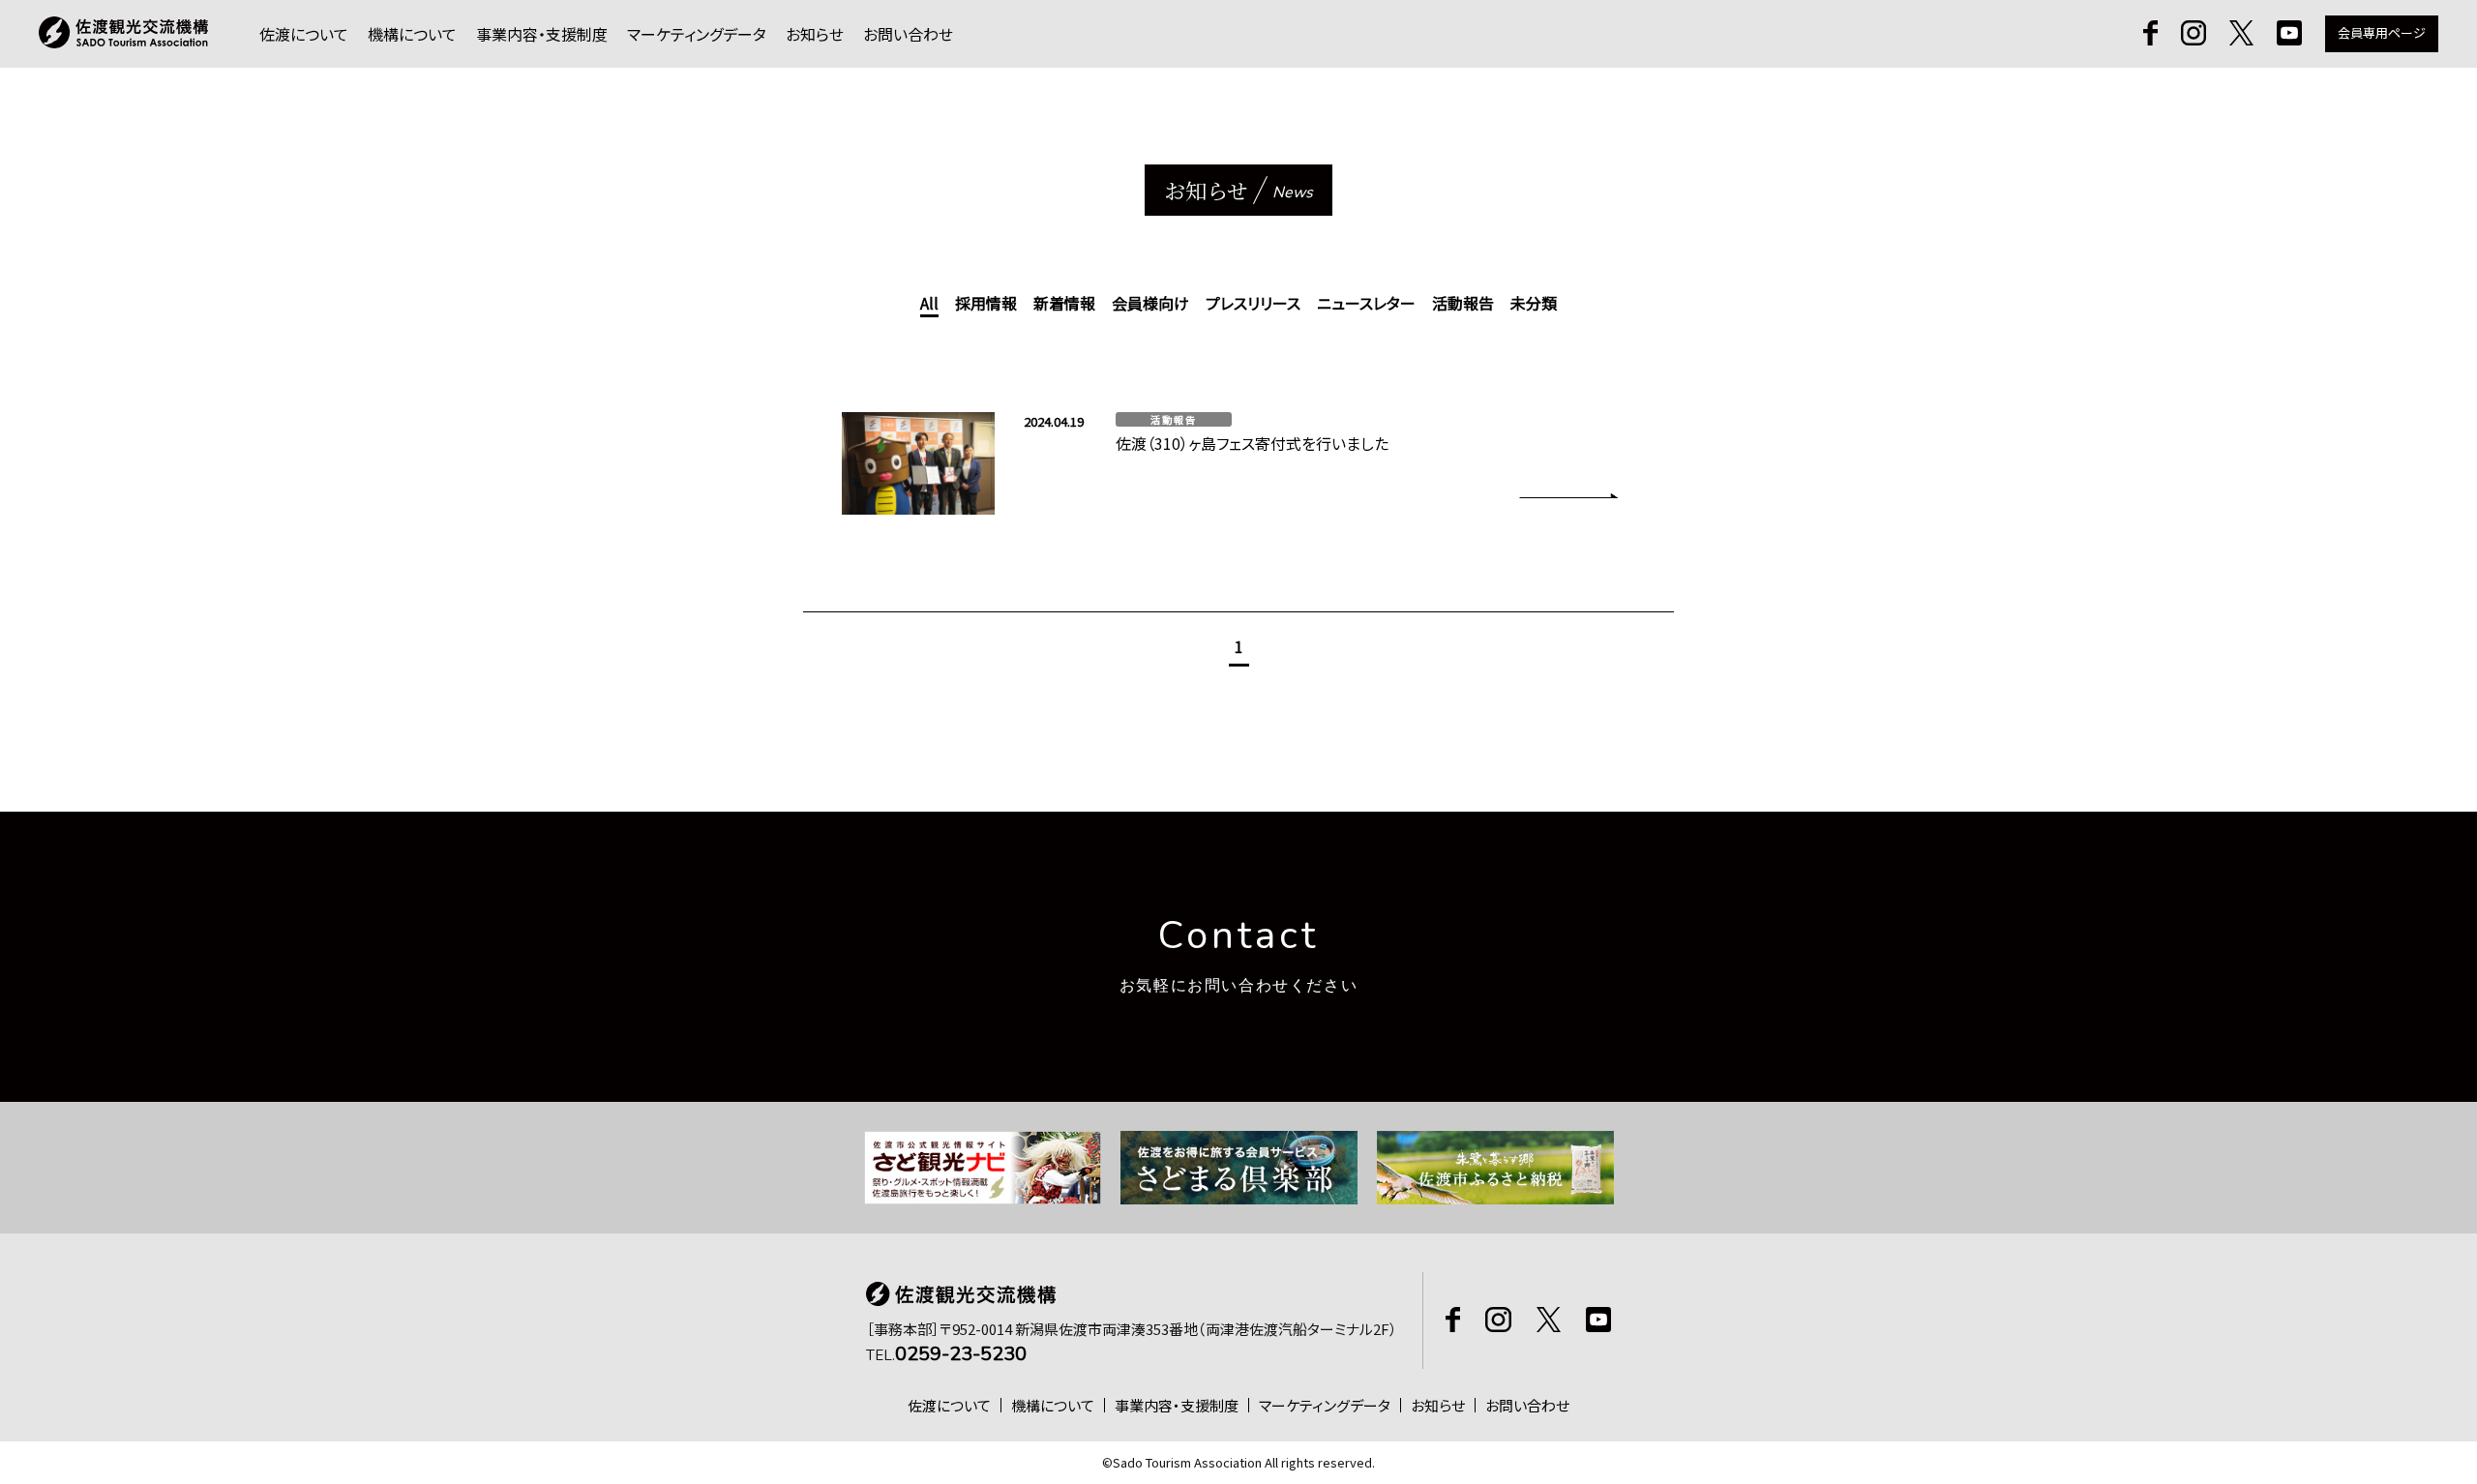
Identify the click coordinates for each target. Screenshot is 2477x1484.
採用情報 (986, 303)
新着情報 (1064, 303)
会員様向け (1150, 303)
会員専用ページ (2382, 32)
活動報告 (1463, 303)
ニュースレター (1366, 303)
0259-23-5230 (961, 1354)
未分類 (1534, 303)
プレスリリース (1253, 303)
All (929, 303)
